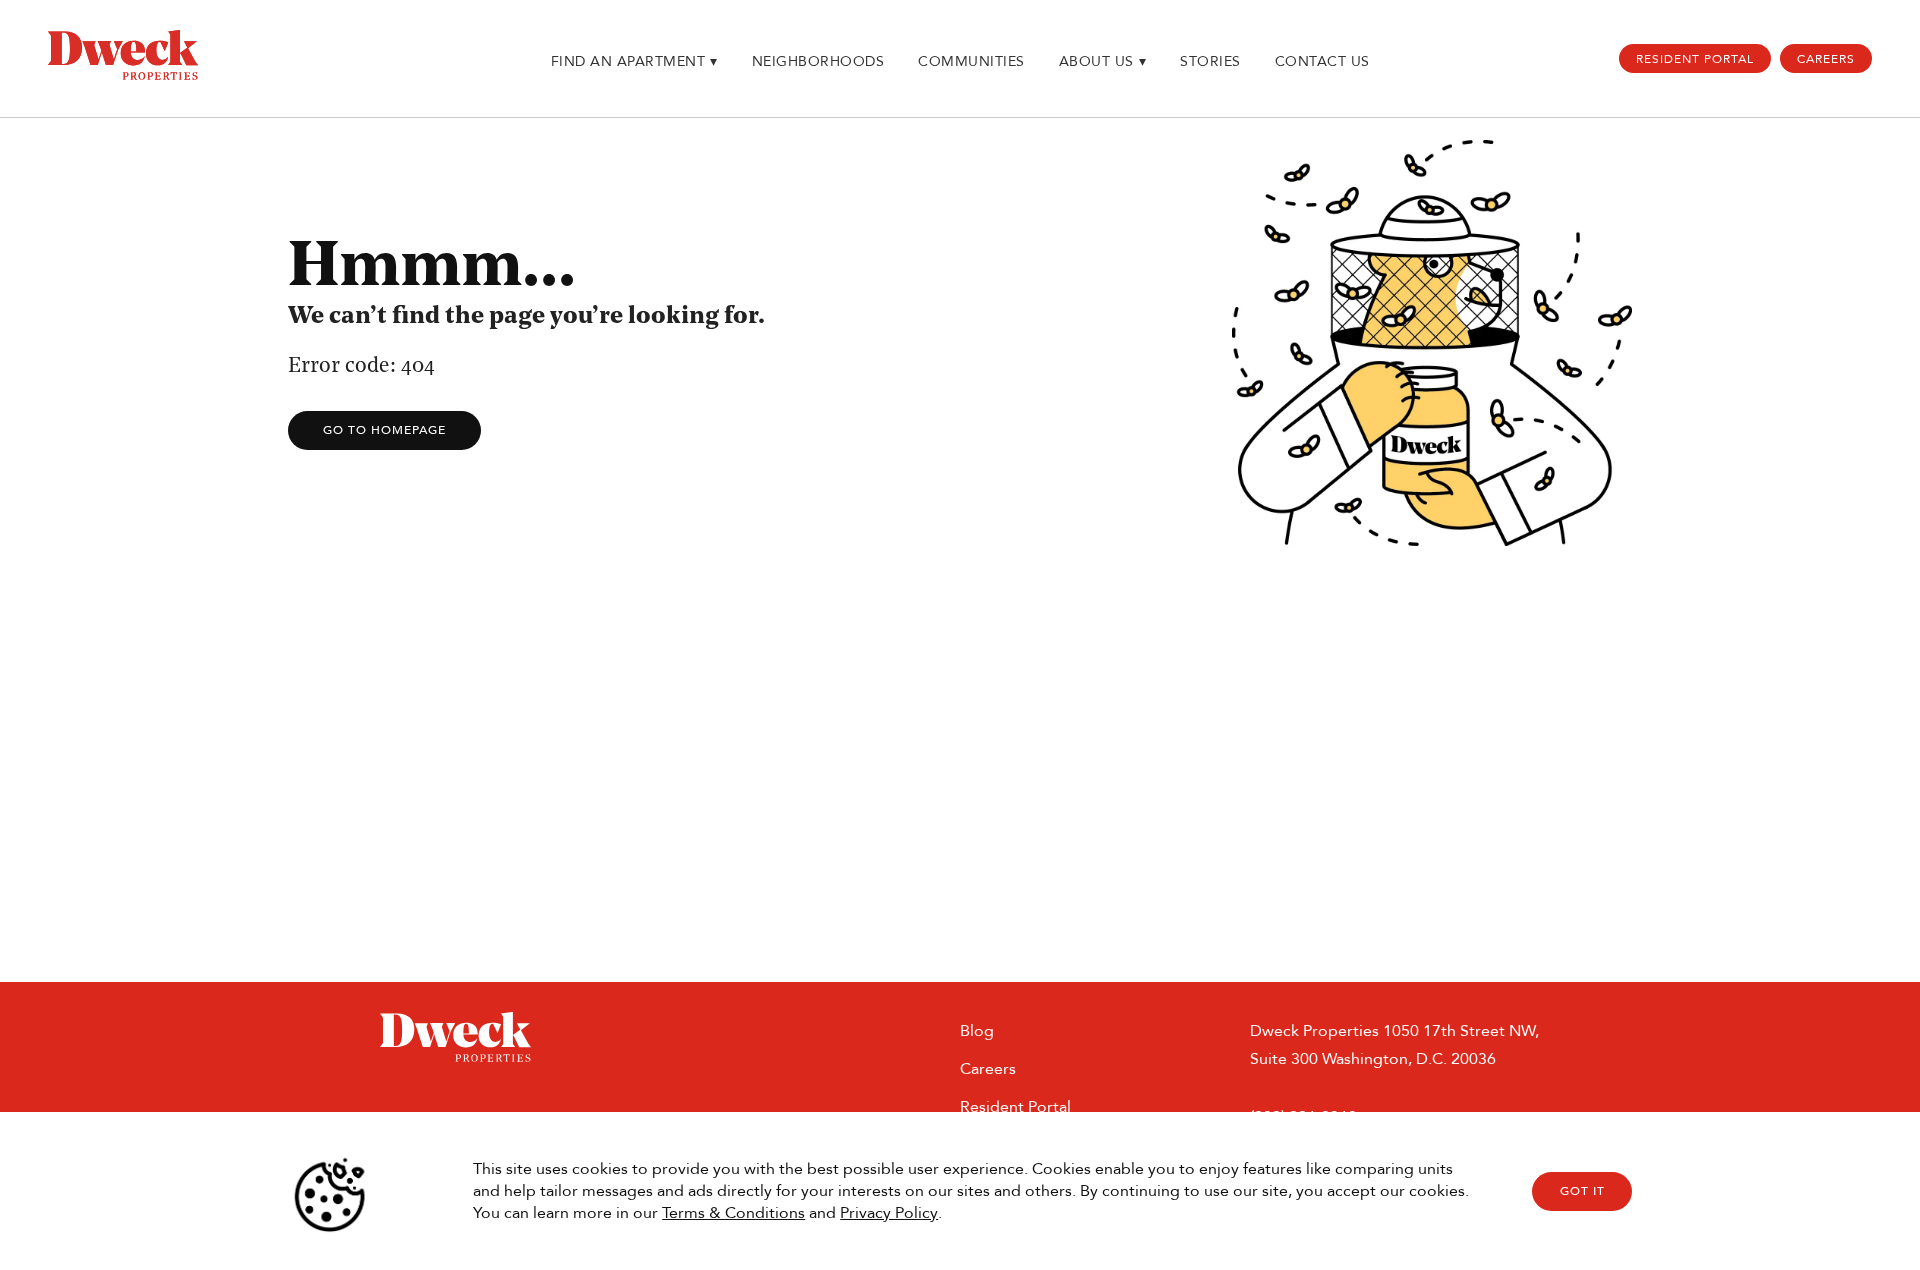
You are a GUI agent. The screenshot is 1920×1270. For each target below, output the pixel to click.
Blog (977, 1030)
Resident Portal (1695, 59)
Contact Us (1322, 61)
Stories (1210, 61)
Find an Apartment (634, 61)
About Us (1103, 61)
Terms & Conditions (733, 1212)
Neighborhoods (818, 61)
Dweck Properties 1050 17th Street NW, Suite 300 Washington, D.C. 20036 (1394, 1044)
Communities (971, 61)
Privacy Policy (889, 1212)
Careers (1826, 59)
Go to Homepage (384, 430)
